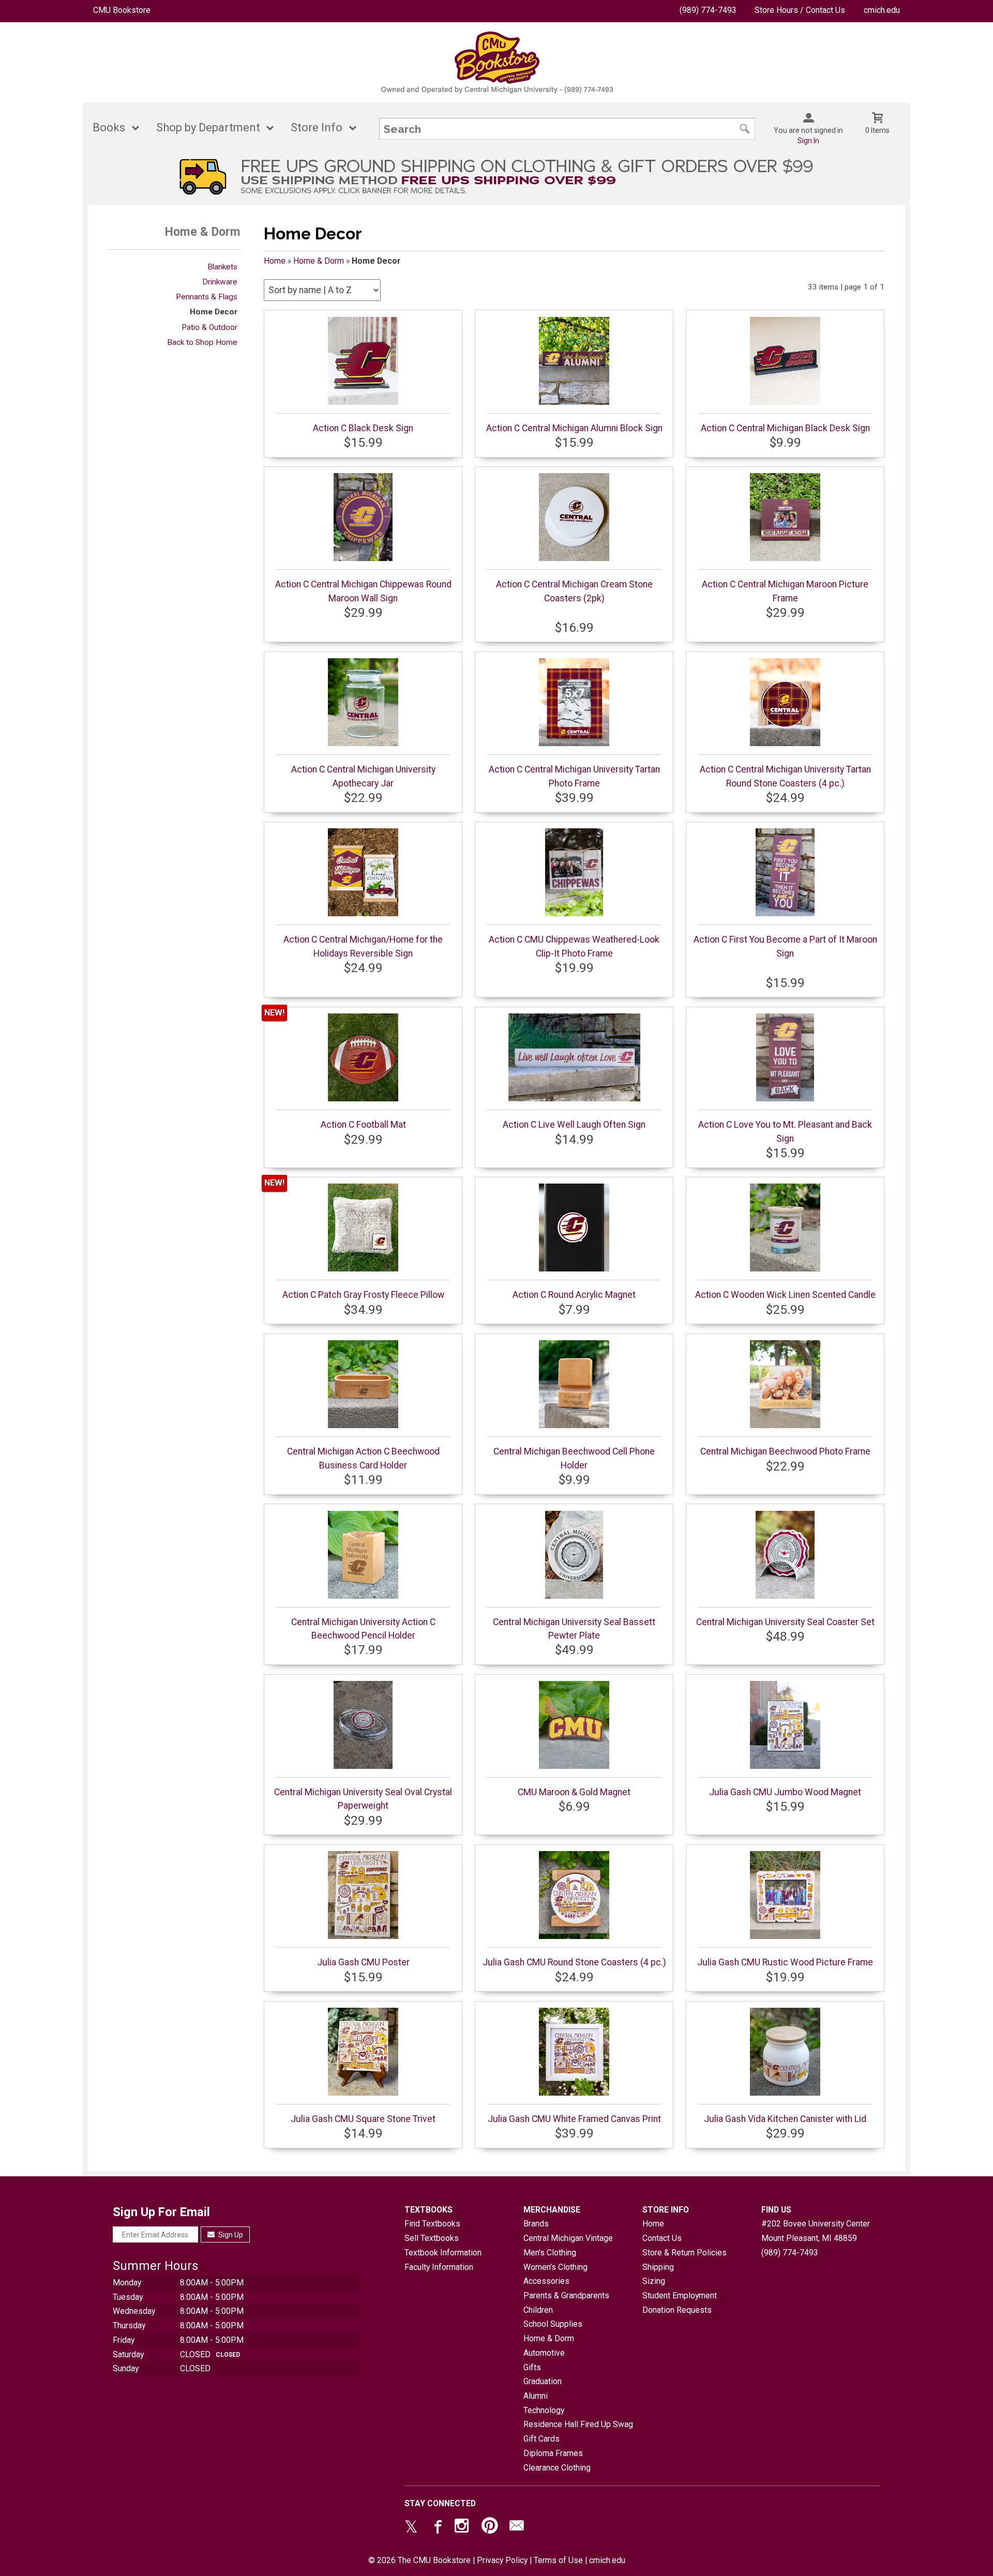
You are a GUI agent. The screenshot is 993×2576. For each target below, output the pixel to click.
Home (275, 261)
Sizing (654, 2281)
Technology (544, 2410)
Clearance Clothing (557, 2468)
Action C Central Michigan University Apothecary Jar (363, 776)
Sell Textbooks (432, 2238)
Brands (536, 2224)
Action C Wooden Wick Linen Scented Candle (785, 1295)
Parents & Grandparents (566, 2295)
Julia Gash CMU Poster (363, 1962)
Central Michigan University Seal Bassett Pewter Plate (574, 1629)
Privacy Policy (502, 2560)
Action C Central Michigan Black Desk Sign (785, 428)
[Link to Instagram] (463, 2528)
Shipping (658, 2267)
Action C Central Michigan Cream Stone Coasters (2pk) (574, 591)
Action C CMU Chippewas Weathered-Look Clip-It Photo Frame (574, 946)
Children (538, 2310)
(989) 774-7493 (708, 10)
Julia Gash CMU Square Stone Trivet (363, 2119)
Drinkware (220, 282)
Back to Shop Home (202, 342)
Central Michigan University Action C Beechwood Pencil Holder (363, 1629)
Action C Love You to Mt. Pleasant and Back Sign (785, 1131)
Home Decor (214, 312)
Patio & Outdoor (209, 327)
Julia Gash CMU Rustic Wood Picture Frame (785, 1962)
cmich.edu (882, 10)
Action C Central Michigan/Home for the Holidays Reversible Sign (363, 946)
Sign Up (230, 2235)
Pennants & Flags (207, 297)
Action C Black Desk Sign (363, 428)
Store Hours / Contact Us (800, 10)
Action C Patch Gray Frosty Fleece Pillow (363, 1295)
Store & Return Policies (684, 2253)
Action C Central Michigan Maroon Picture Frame (785, 591)
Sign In (808, 141)
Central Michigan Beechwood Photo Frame (785, 1451)
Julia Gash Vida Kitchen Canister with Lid (785, 2119)
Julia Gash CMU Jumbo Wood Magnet (785, 1792)
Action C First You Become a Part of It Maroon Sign (785, 946)
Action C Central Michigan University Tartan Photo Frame (574, 776)
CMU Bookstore (122, 10)
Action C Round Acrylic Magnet (574, 1295)
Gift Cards (541, 2439)
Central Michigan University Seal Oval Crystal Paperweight (363, 1799)
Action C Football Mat (363, 1125)
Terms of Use (558, 2560)
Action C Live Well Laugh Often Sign (574, 1125)
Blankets (222, 267)
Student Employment (680, 2295)
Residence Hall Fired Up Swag (578, 2424)
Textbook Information (443, 2253)
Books (109, 127)
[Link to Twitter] (411, 2528)
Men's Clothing (550, 2253)
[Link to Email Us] (517, 2528)
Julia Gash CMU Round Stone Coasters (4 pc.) (574, 1962)
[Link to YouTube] (490, 2528)
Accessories (546, 2281)
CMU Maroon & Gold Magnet (574, 1792)
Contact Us (662, 2238)
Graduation (543, 2381)
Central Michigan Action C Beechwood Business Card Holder (363, 1458)
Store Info (317, 127)
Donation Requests (677, 2310)
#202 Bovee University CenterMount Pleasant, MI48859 (816, 2231)
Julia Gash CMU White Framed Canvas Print (574, 2119)
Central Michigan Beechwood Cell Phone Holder (574, 1458)
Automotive (544, 2353)
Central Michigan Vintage (568, 2238)
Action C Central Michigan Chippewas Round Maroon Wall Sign (363, 591)
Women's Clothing (555, 2267)
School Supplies (553, 2324)
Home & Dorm (319, 261)
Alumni (536, 2396)
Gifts (532, 2367)
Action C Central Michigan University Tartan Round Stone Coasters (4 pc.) (785, 776)
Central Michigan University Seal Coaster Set (785, 1622)
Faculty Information (439, 2267)
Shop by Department (208, 127)
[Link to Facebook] (437, 2528)
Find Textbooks (432, 2224)
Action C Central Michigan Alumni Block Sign (574, 428)
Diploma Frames (553, 2453)
